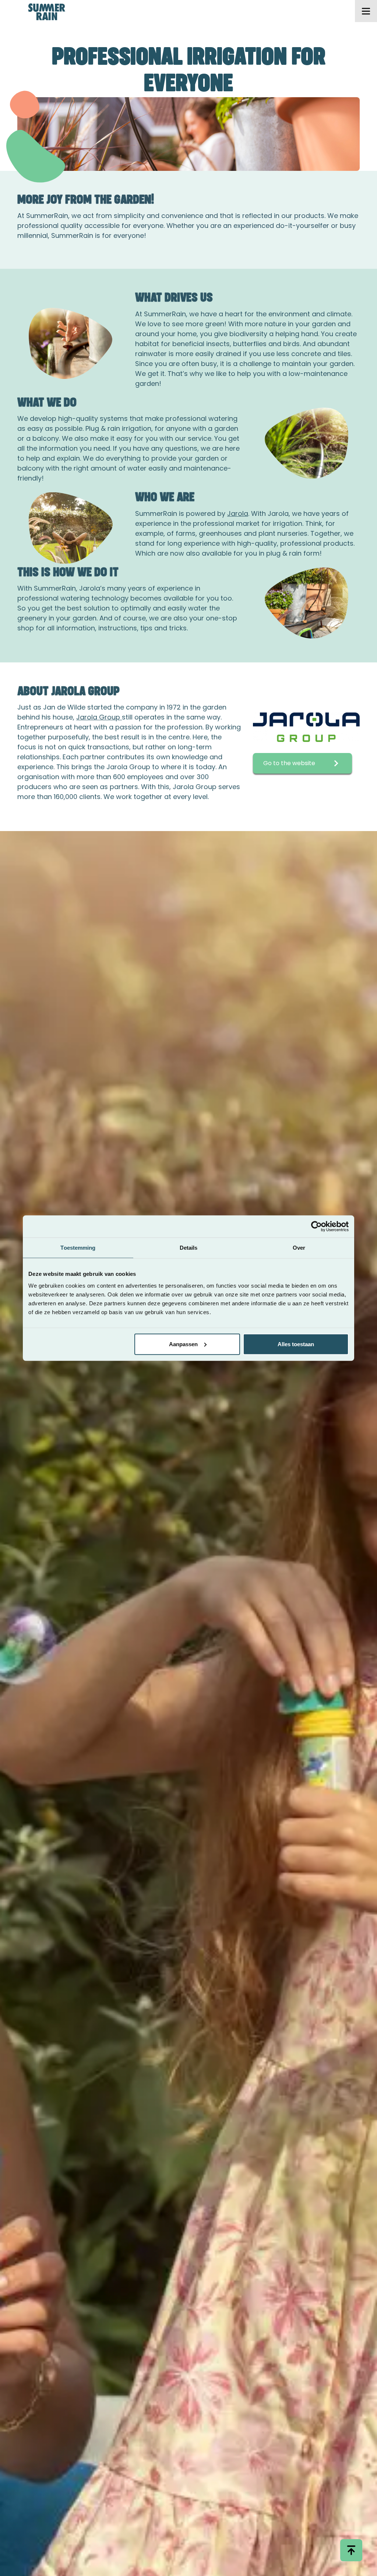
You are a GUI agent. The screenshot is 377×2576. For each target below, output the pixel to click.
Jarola (238, 513)
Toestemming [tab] (78, 1248)
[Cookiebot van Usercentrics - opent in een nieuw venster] (316, 1227)
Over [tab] (299, 1248)
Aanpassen (183, 1344)
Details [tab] (189, 1248)
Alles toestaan (296, 1344)
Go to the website (289, 763)
